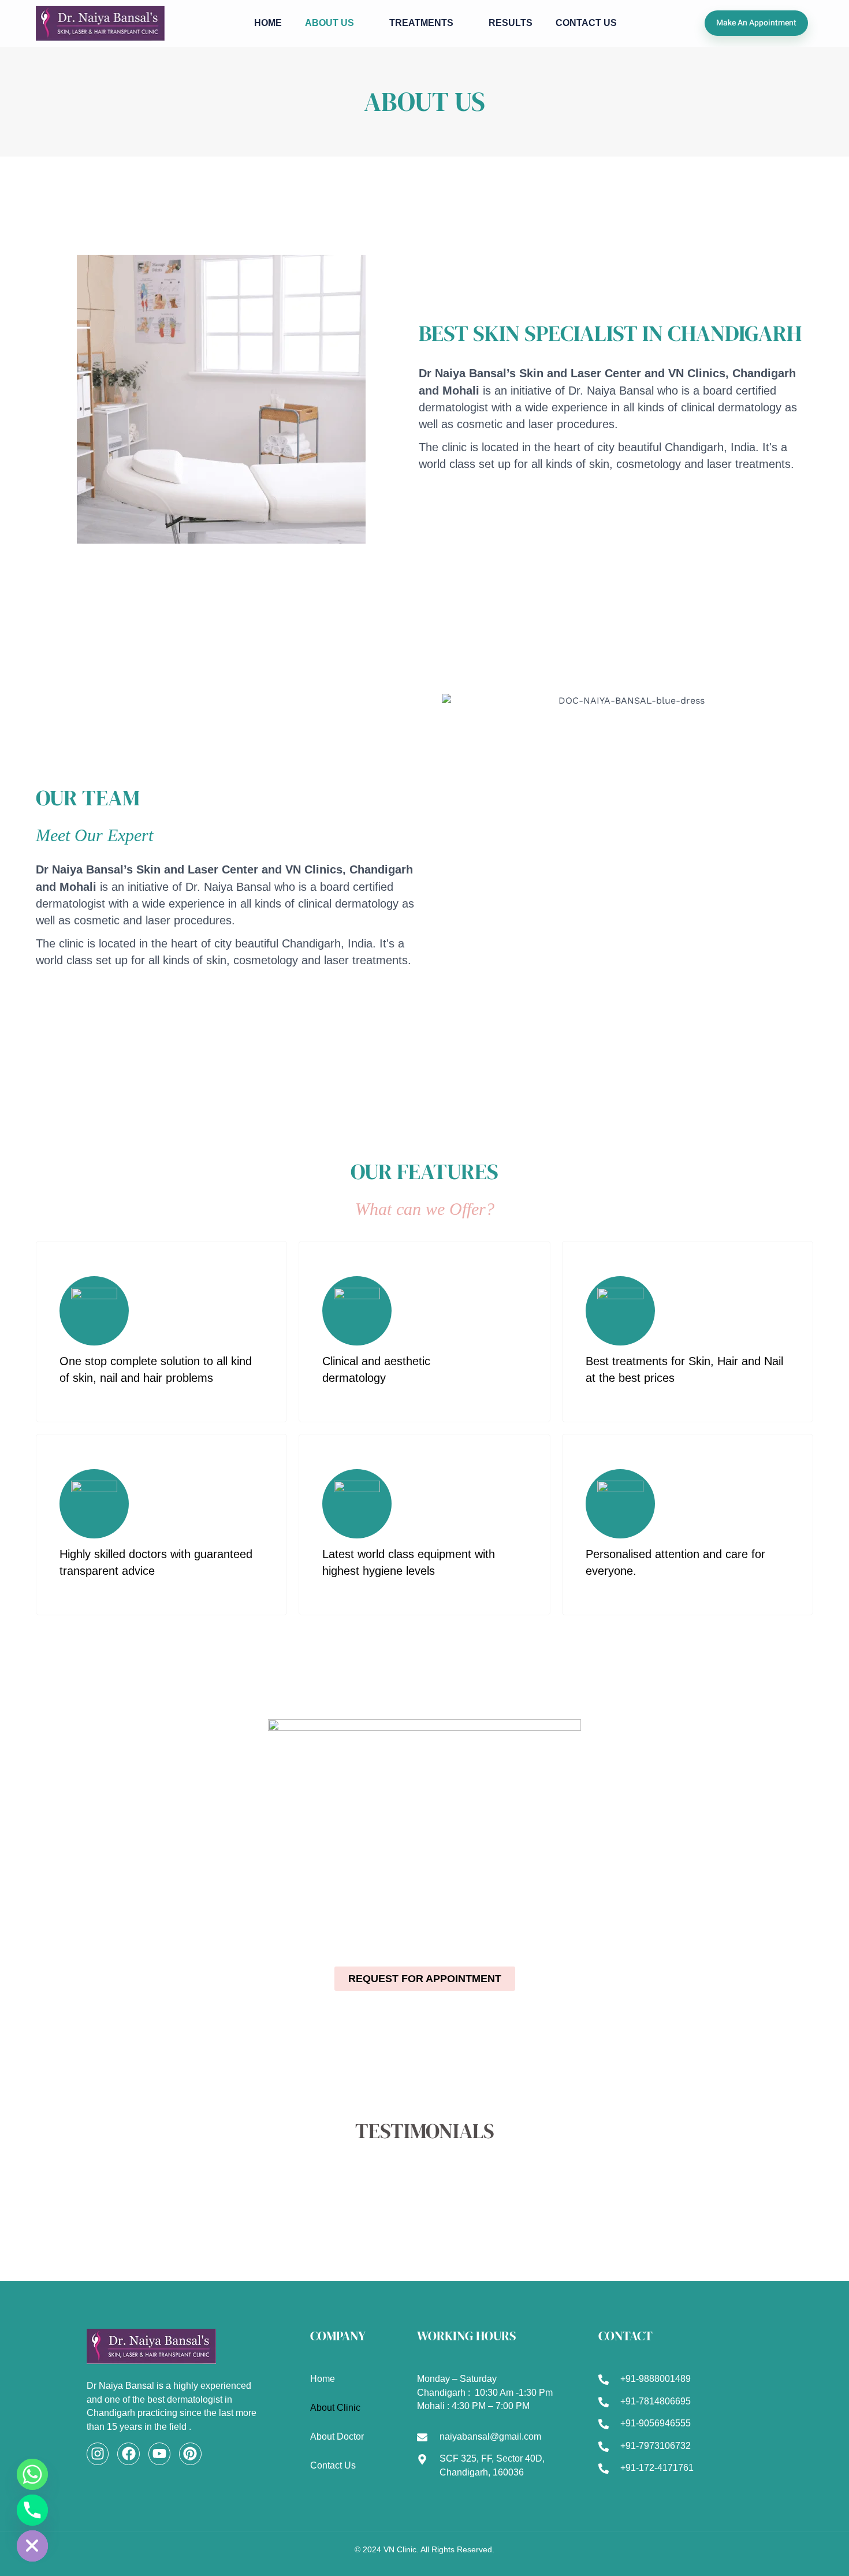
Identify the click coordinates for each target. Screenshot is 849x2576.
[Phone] (32, 2510)
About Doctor (337, 2436)
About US (329, 23)
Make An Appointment (756, 23)
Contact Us (586, 23)
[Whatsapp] (32, 2474)
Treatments (421, 23)
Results (511, 23)
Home (268, 23)
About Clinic (335, 2408)
